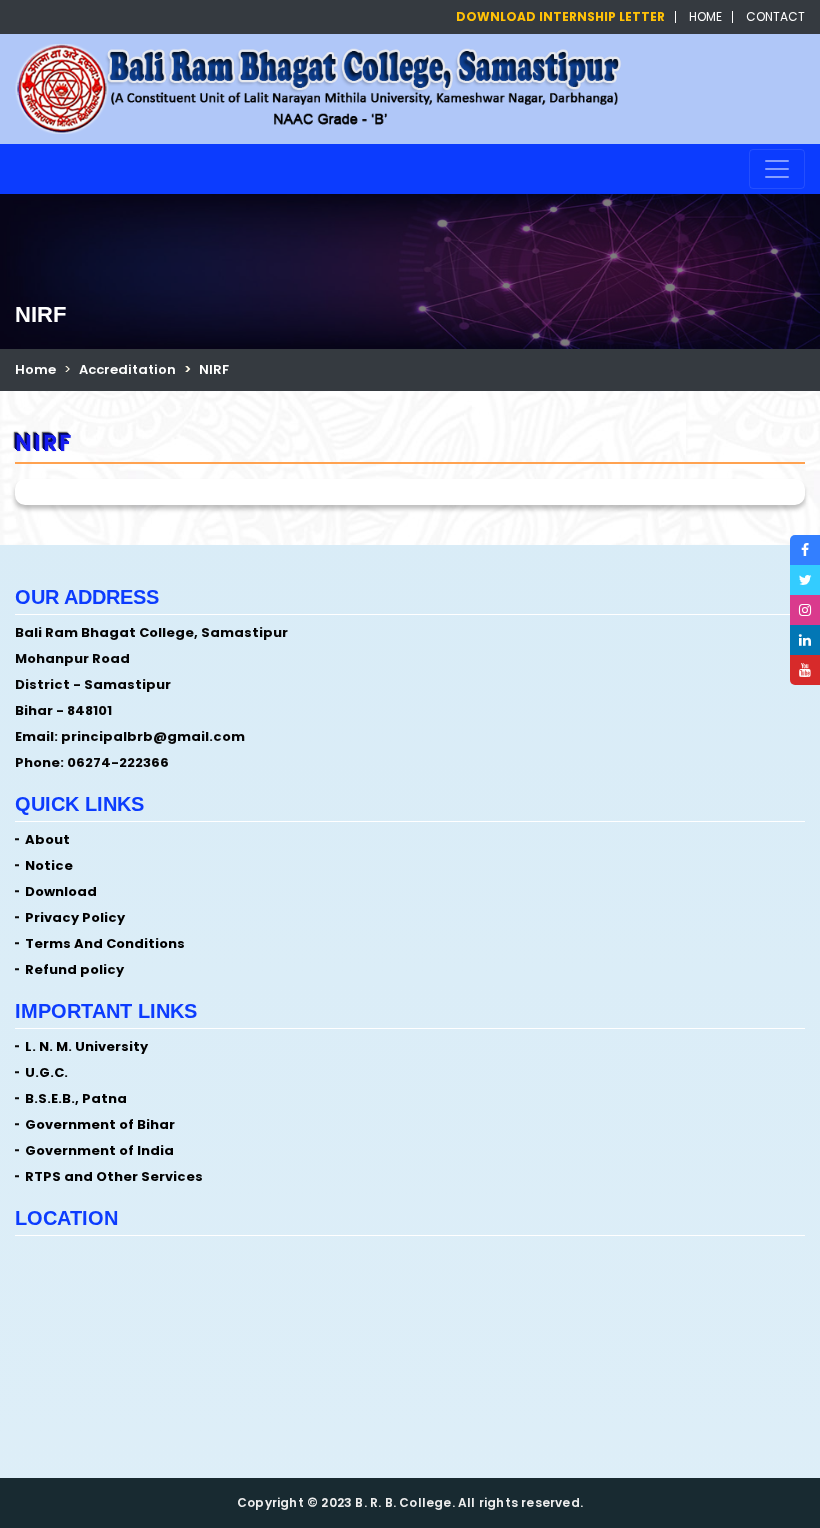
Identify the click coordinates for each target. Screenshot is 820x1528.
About (47, 839)
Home (705, 17)
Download (61, 891)
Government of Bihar (100, 1124)
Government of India (99, 1150)
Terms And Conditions (105, 943)
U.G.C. (46, 1072)
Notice (49, 865)
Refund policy (74, 969)
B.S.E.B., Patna (76, 1098)
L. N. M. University (86, 1046)
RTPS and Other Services (114, 1176)
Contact (775, 17)
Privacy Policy (75, 917)
